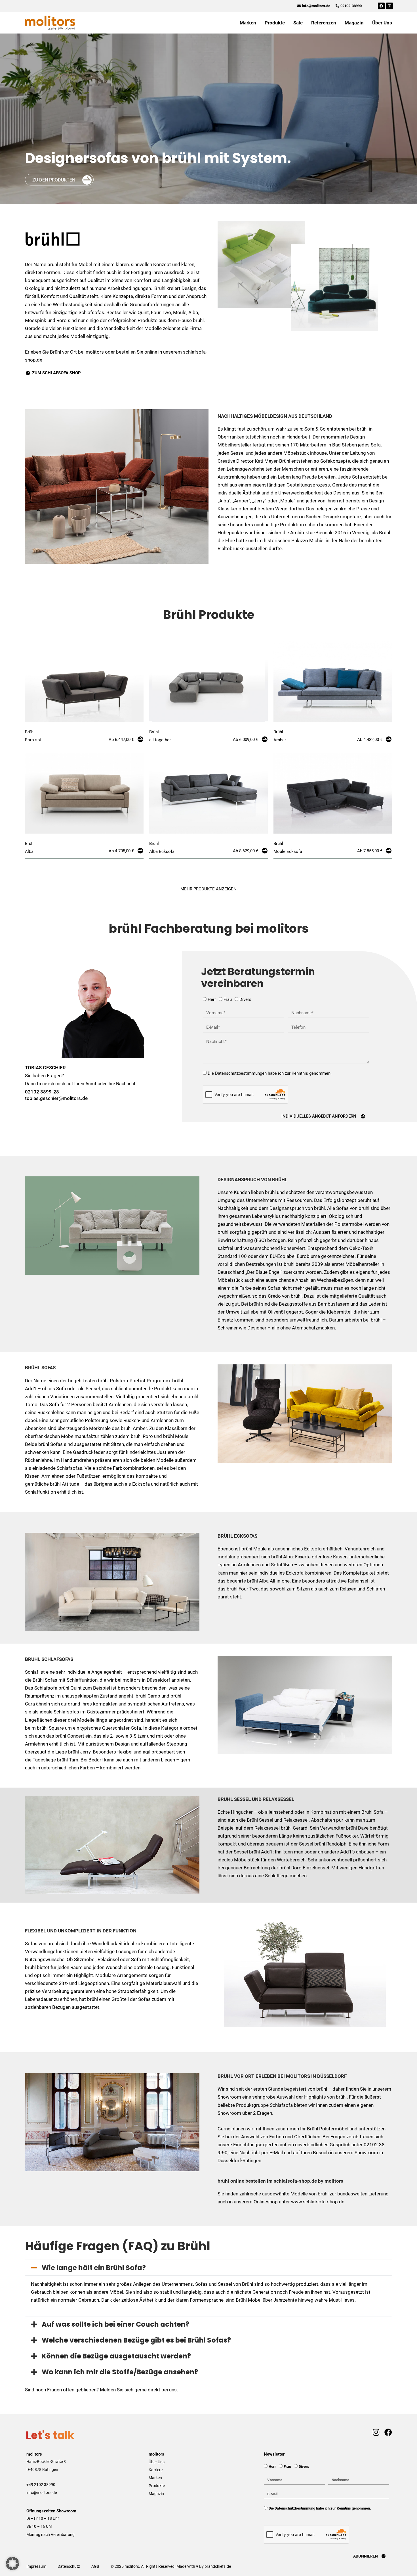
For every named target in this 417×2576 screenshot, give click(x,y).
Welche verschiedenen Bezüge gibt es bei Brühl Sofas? (136, 2340)
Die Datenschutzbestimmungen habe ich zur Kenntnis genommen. (270, 1073)
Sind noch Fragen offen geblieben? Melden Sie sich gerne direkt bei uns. (101, 2390)
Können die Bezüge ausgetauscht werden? (116, 2356)
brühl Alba (282, 1557)
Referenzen (324, 23)
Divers (245, 999)
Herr (212, 999)
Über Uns (382, 23)
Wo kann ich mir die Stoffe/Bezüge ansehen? (120, 2372)
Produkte (275, 23)
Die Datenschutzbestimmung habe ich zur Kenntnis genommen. (320, 2508)
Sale (298, 23)
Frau (228, 999)
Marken (248, 23)
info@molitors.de (42, 2493)
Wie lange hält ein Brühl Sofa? (94, 2268)
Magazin (354, 23)
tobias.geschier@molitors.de (56, 1098)
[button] (208, 2268)
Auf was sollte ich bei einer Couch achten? (115, 2324)
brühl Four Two (243, 1589)
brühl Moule (254, 1549)
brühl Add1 (261, 1852)
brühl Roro (290, 1868)
